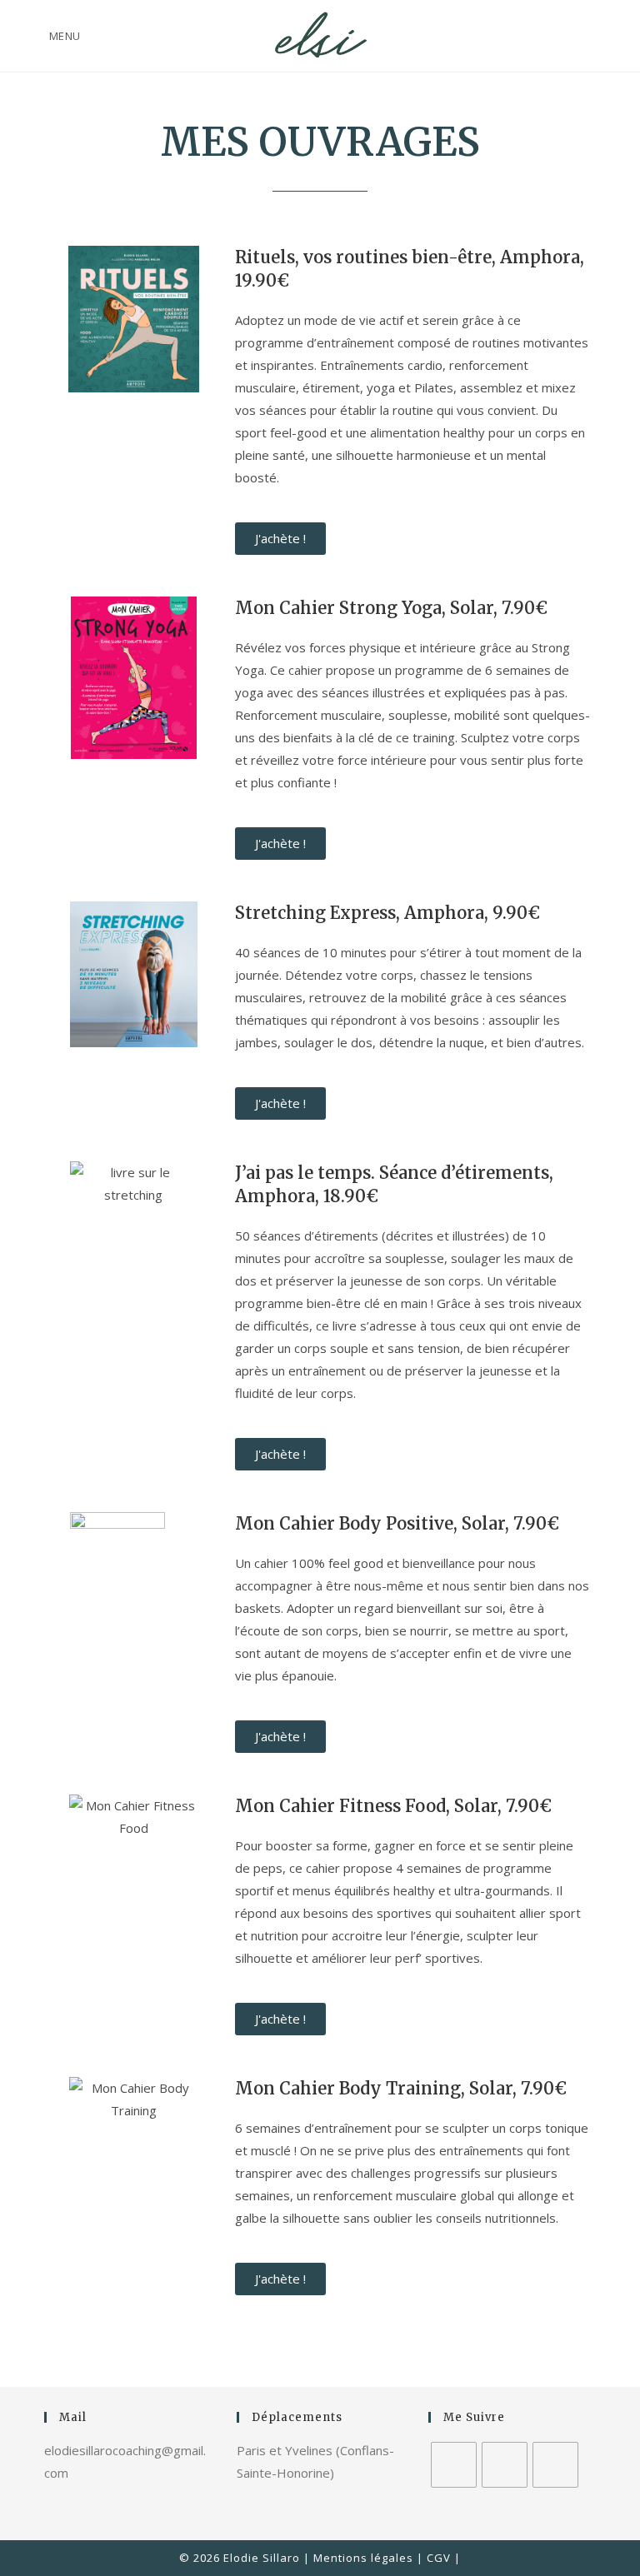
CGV (439, 2558)
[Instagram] (505, 2465)
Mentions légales (363, 2558)
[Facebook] (454, 2465)
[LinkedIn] (555, 2465)
